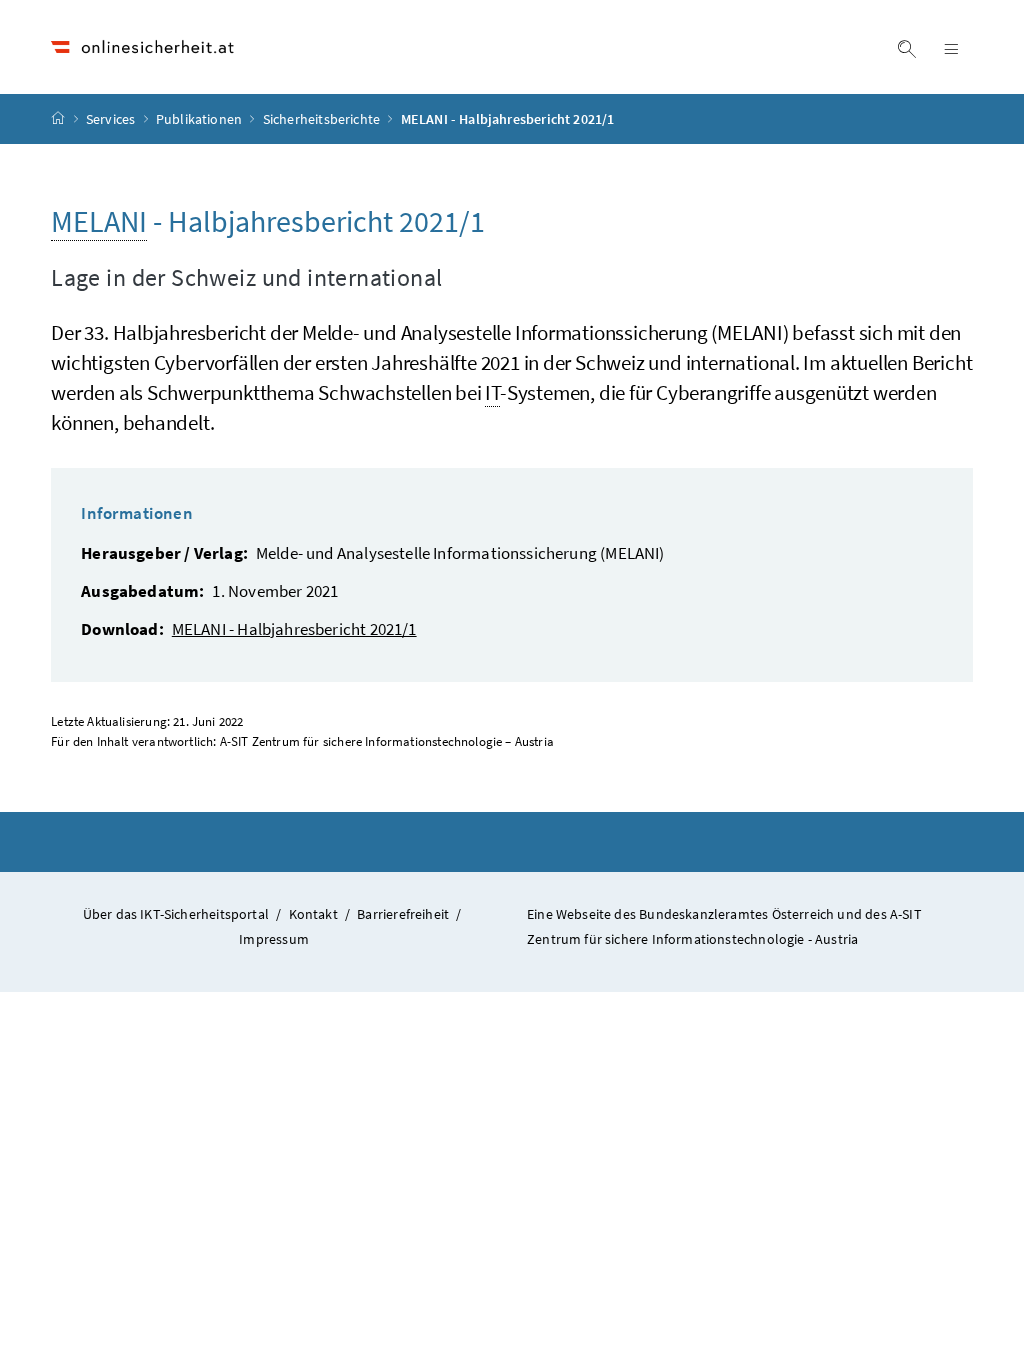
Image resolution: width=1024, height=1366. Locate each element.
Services (112, 119)
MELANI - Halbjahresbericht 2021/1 (294, 629)
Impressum (274, 939)
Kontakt (313, 914)
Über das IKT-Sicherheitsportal (176, 914)
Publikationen (200, 119)
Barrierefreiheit (403, 914)
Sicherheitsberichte (323, 119)
